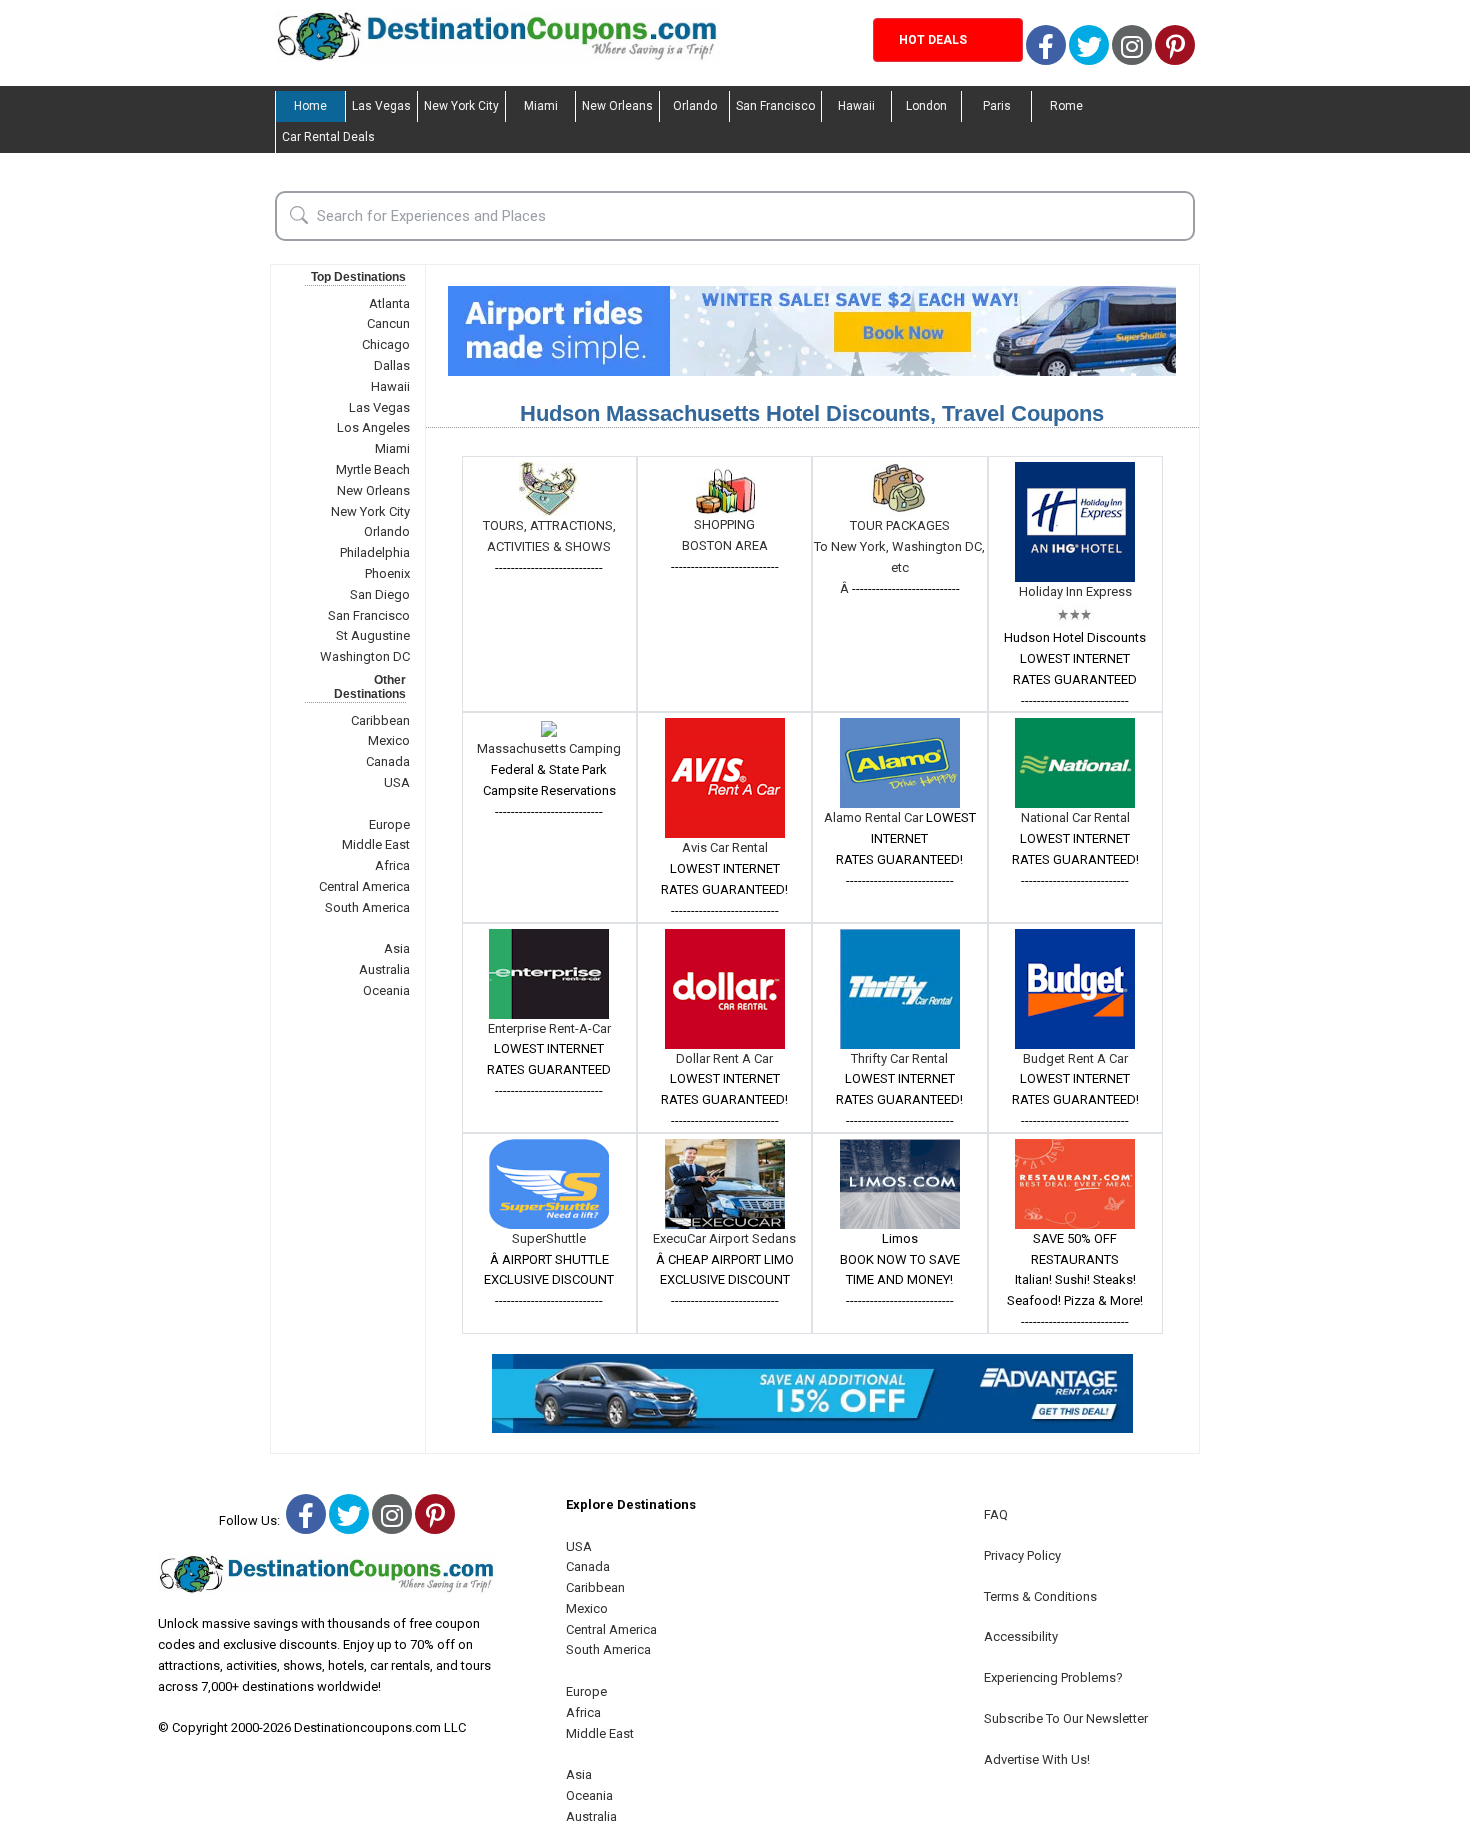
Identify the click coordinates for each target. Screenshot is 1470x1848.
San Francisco (775, 106)
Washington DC (365, 656)
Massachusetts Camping (549, 748)
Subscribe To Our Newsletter (1066, 1718)
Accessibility (1021, 1636)
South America (367, 907)
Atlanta (389, 303)
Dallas (392, 365)
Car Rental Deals (328, 137)
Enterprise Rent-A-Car (549, 1028)
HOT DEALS (933, 40)
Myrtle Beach (373, 469)
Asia (397, 948)
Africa (392, 865)
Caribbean (380, 720)
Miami (541, 106)
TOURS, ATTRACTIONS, (549, 525)
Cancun (388, 323)
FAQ (996, 1514)
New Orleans (617, 106)
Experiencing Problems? (1053, 1677)
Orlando (695, 106)
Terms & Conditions (1040, 1596)
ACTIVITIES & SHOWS (549, 546)
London (926, 106)
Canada (388, 761)
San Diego (380, 594)
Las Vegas (381, 106)
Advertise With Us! (1037, 1759)
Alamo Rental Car (875, 817)
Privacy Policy (1022, 1555)
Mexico (389, 740)
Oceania (386, 990)
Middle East (376, 844)
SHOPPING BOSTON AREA (725, 535)
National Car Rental (1075, 817)
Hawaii (856, 106)
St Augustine (373, 635)
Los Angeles (373, 427)
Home (310, 106)
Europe (389, 824)
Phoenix (387, 573)
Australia (384, 969)
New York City (461, 106)
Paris (997, 106)
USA (397, 782)
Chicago (386, 344)
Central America (364, 886)
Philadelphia (375, 552)
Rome (1066, 106)
